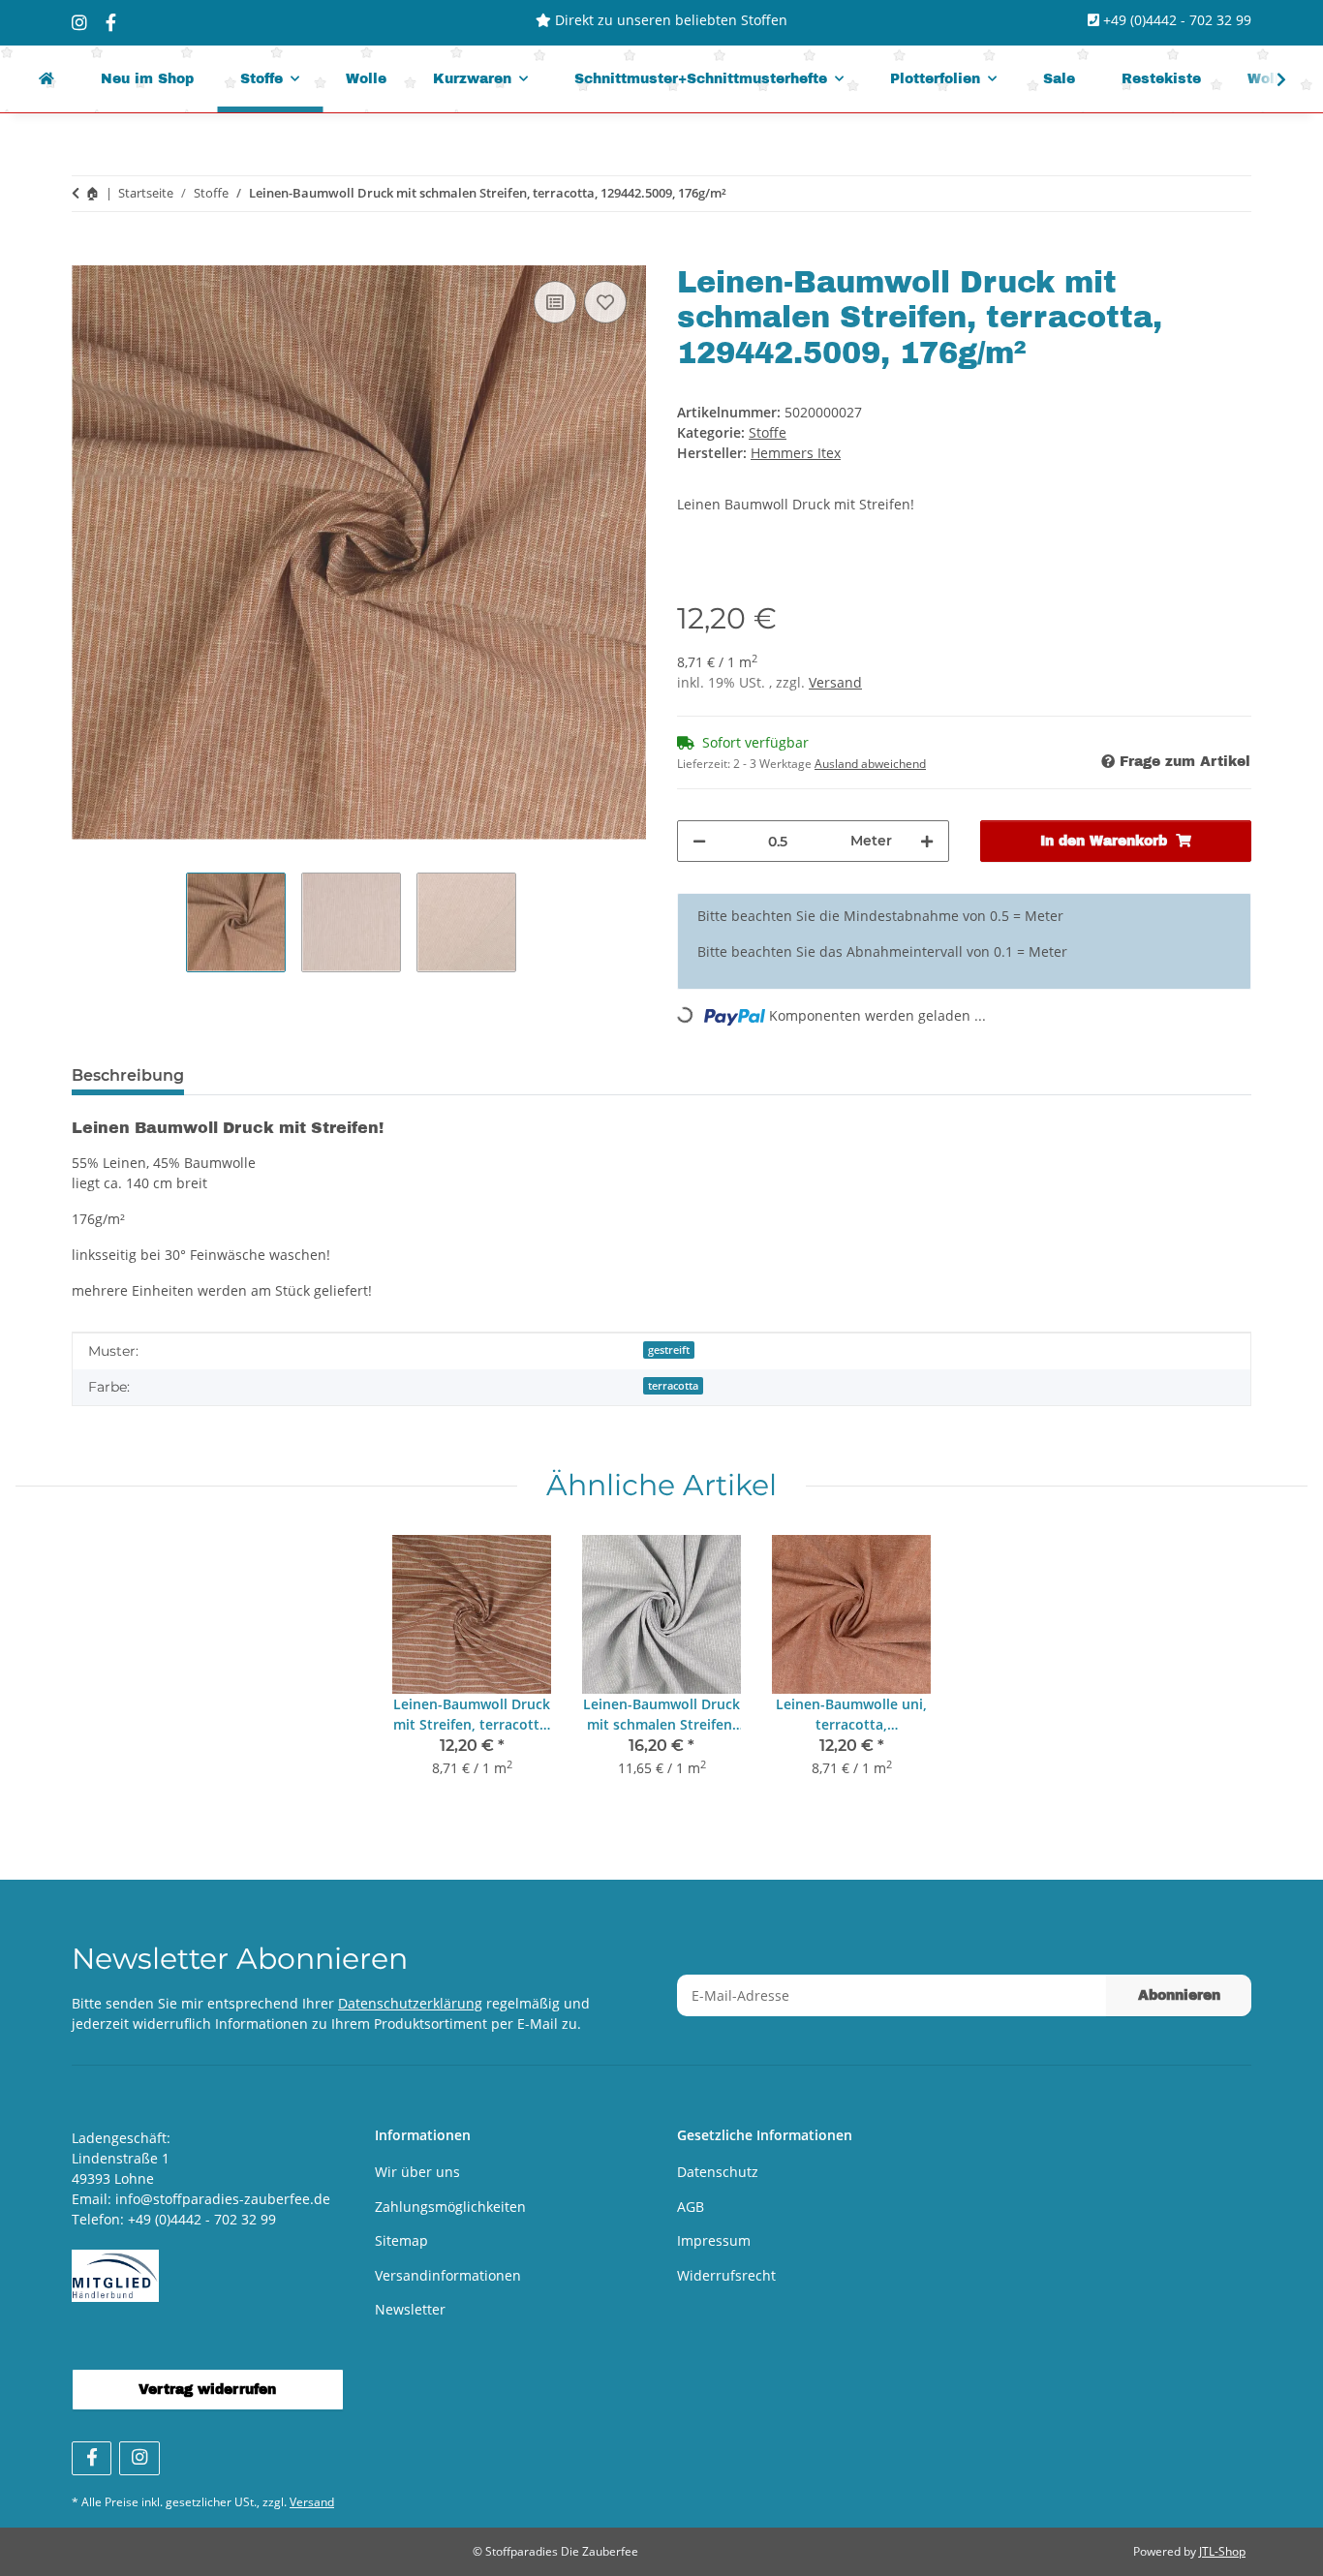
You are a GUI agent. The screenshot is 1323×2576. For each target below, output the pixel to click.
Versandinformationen (448, 2275)
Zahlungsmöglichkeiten (450, 2207)
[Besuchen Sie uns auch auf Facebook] (92, 2458)
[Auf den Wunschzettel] (605, 302)
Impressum (714, 2240)
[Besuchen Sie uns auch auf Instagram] (139, 2458)
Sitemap (401, 2240)
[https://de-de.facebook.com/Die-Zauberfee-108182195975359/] (111, 22)
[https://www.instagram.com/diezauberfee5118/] (79, 22)
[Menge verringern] (699, 841)
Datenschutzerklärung (410, 2003)
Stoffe (768, 432)
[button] (1269, 79)
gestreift (669, 1350)
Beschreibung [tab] (128, 1075)
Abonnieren (1179, 1995)
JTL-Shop (1222, 2551)
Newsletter (410, 2309)
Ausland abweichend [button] (870, 764)
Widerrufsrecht (726, 2275)
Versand (835, 682)
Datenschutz (718, 2172)
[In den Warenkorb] (87, 255)
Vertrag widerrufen (207, 2390)
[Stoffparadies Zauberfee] (46, 79)
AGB (691, 2207)
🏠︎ (92, 193)
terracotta (673, 1386)
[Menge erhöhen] (927, 841)
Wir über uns (417, 2172)
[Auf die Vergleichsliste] (555, 302)
